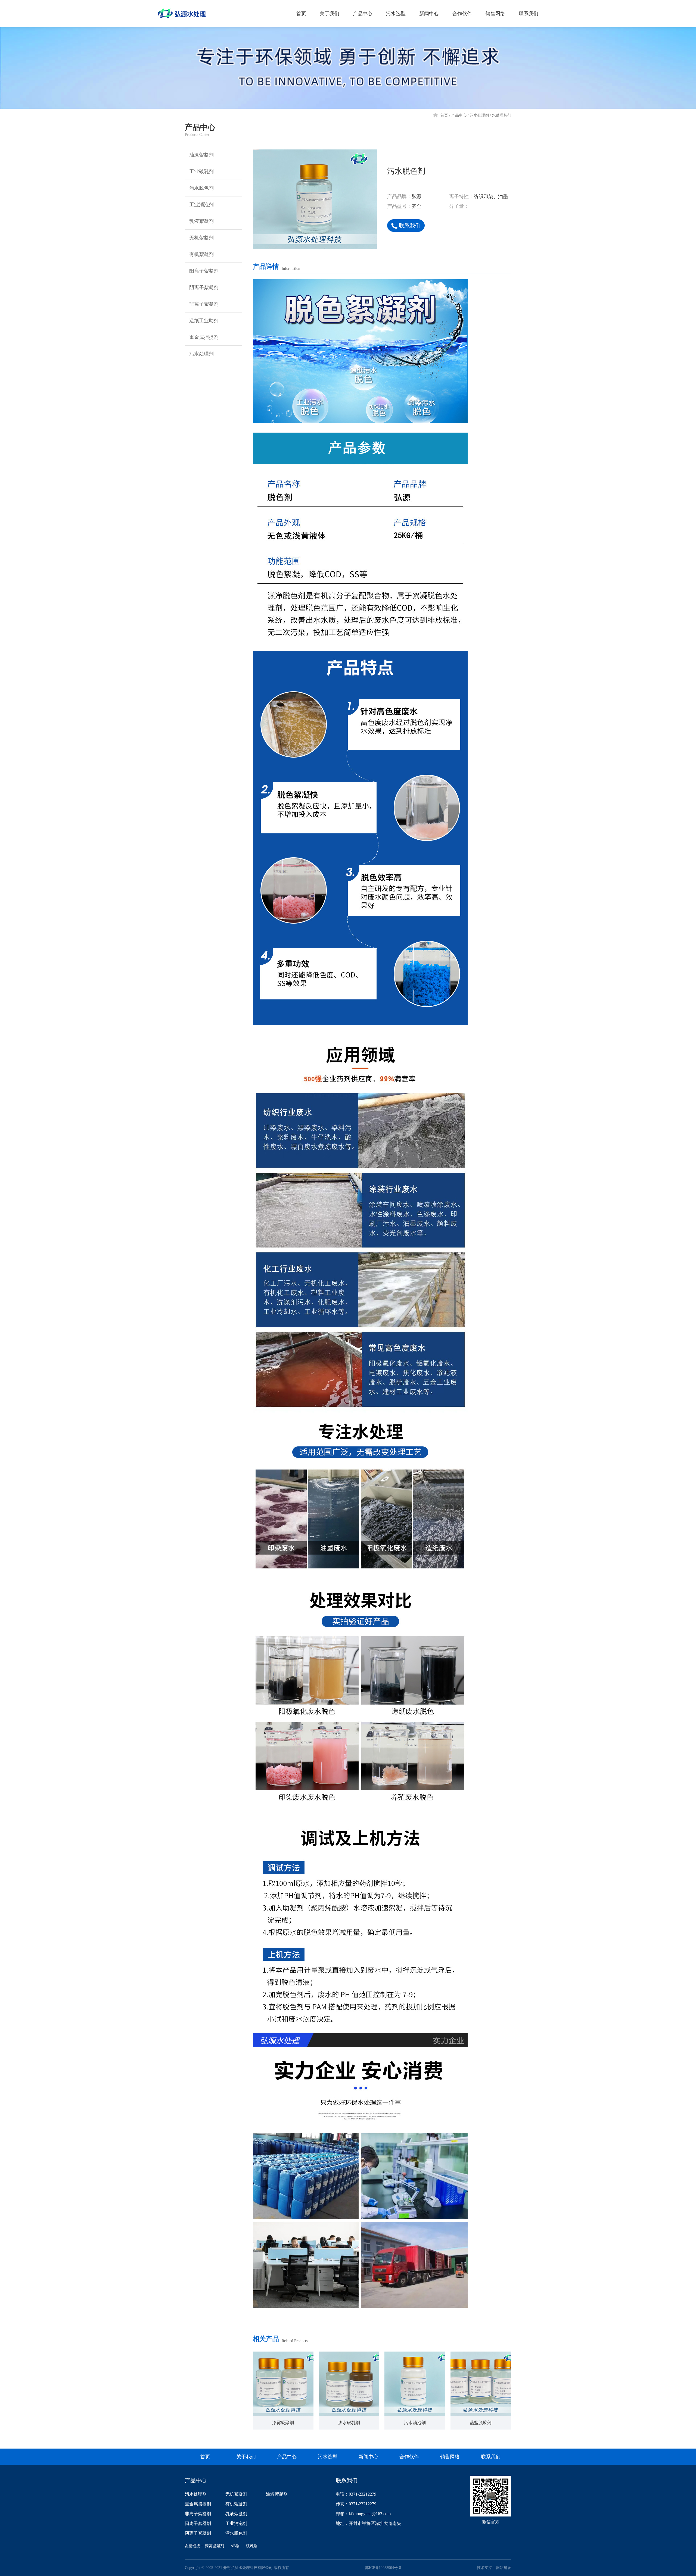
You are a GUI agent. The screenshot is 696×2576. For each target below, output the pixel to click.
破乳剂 (252, 2546)
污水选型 (396, 14)
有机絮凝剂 (201, 254)
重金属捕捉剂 (204, 337)
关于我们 (330, 14)
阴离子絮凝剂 (204, 287)
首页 (301, 14)
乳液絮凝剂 (201, 221)
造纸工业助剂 (204, 321)
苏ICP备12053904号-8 (383, 2568)
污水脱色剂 (201, 188)
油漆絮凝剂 (201, 155)
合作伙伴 (462, 14)
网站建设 (504, 2568)
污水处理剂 (479, 115)
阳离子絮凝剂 (204, 271)
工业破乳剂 (201, 171)
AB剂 (235, 2546)
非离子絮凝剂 (204, 304)
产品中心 (363, 14)
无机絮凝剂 (201, 238)
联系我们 (529, 14)
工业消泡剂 (201, 205)
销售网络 (495, 14)
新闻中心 (429, 14)
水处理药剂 (502, 115)
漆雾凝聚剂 (215, 2546)
